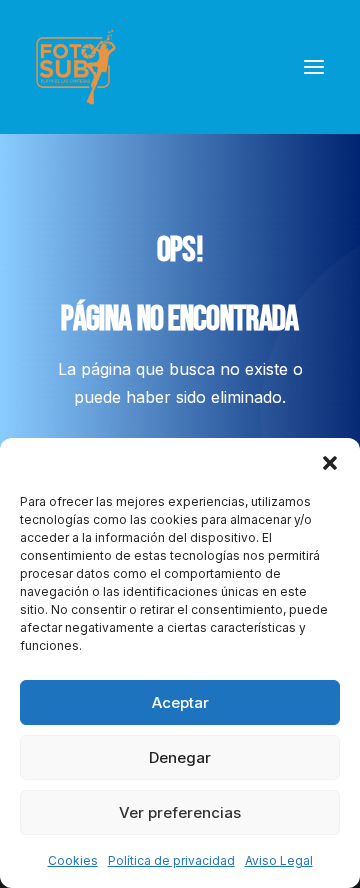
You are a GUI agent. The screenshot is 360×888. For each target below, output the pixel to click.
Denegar (180, 757)
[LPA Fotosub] (76, 67)
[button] (330, 463)
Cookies (73, 860)
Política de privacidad (171, 860)
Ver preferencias (180, 812)
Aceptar (180, 702)
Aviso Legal (279, 860)
